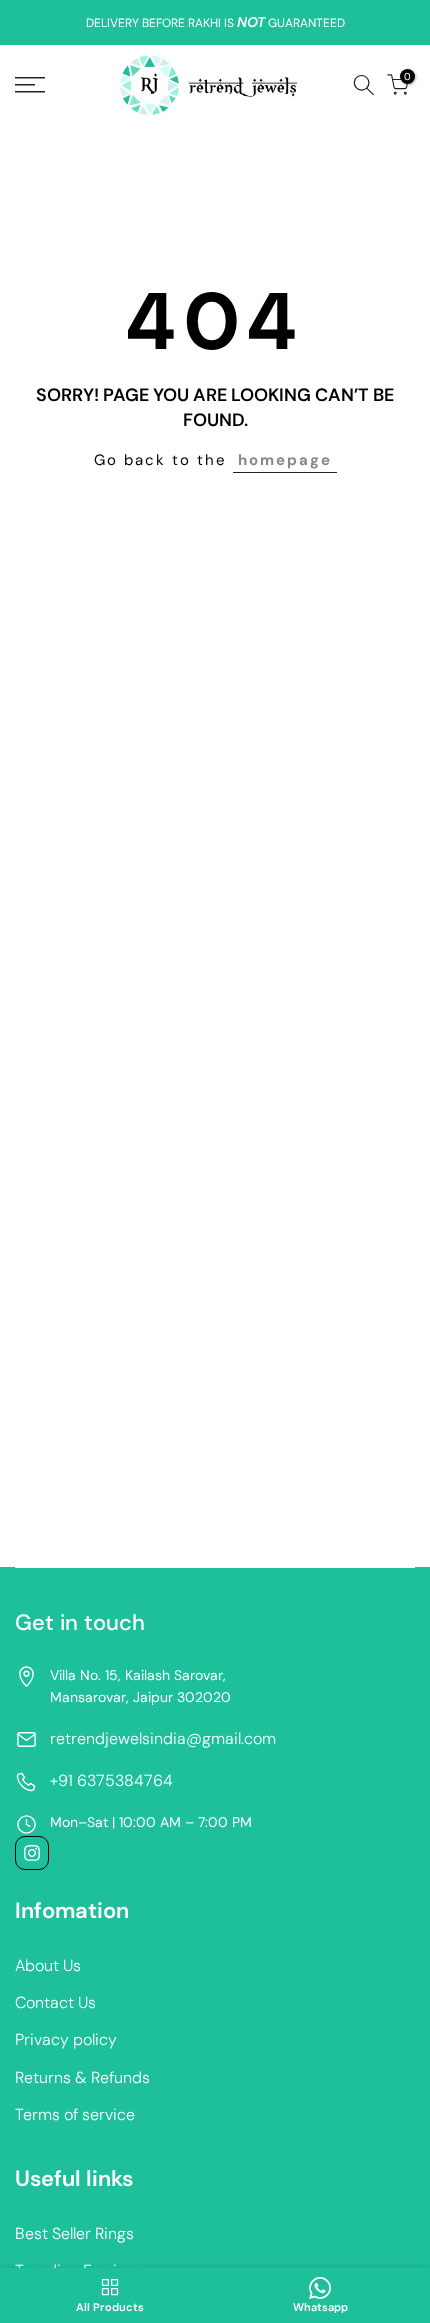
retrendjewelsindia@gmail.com (163, 1738)
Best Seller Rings (74, 2233)
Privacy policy (66, 2039)
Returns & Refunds (82, 2077)
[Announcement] (215, 23)
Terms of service (75, 2114)
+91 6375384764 (111, 1780)
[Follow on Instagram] (32, 1853)
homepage (285, 460)
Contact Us (55, 2002)
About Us (48, 1965)
